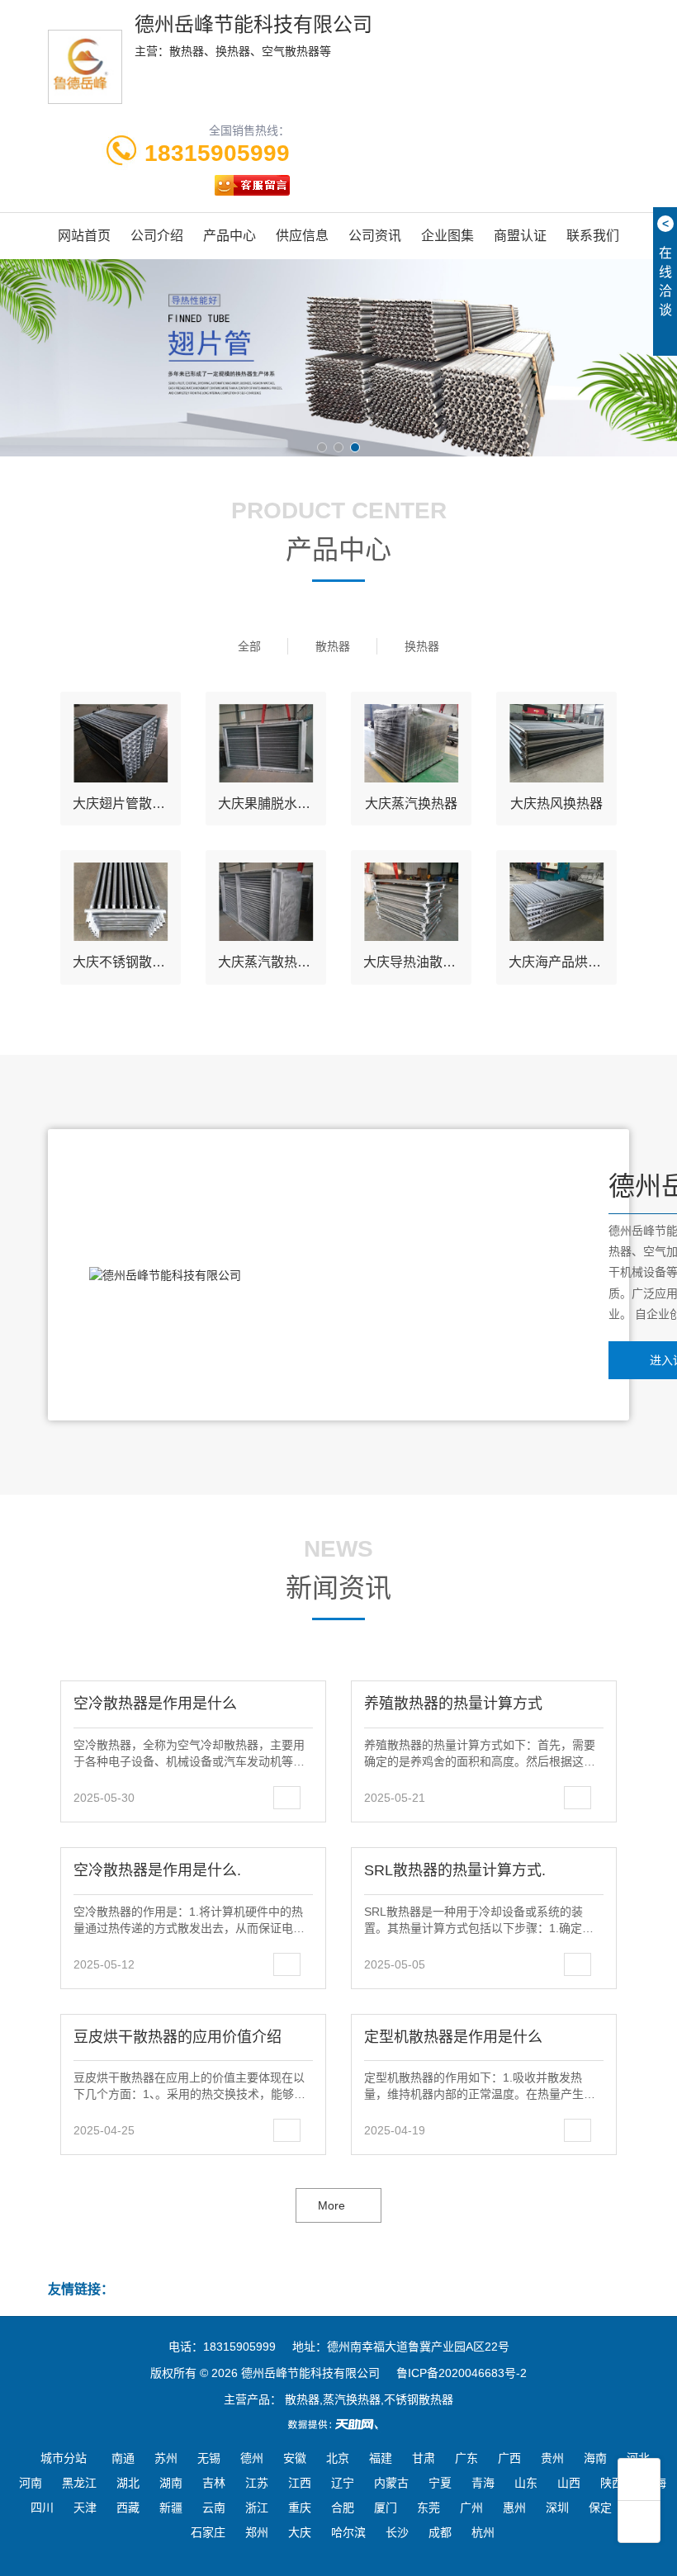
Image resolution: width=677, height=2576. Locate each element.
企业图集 (447, 236)
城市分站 (64, 2458)
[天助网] (338, 2424)
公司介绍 (157, 236)
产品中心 (230, 236)
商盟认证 (520, 236)
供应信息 (302, 236)
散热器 (333, 646)
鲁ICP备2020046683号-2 (462, 2373)
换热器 (422, 646)
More (331, 2205)
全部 (249, 646)
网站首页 (84, 236)
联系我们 (593, 236)
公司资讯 (375, 236)
